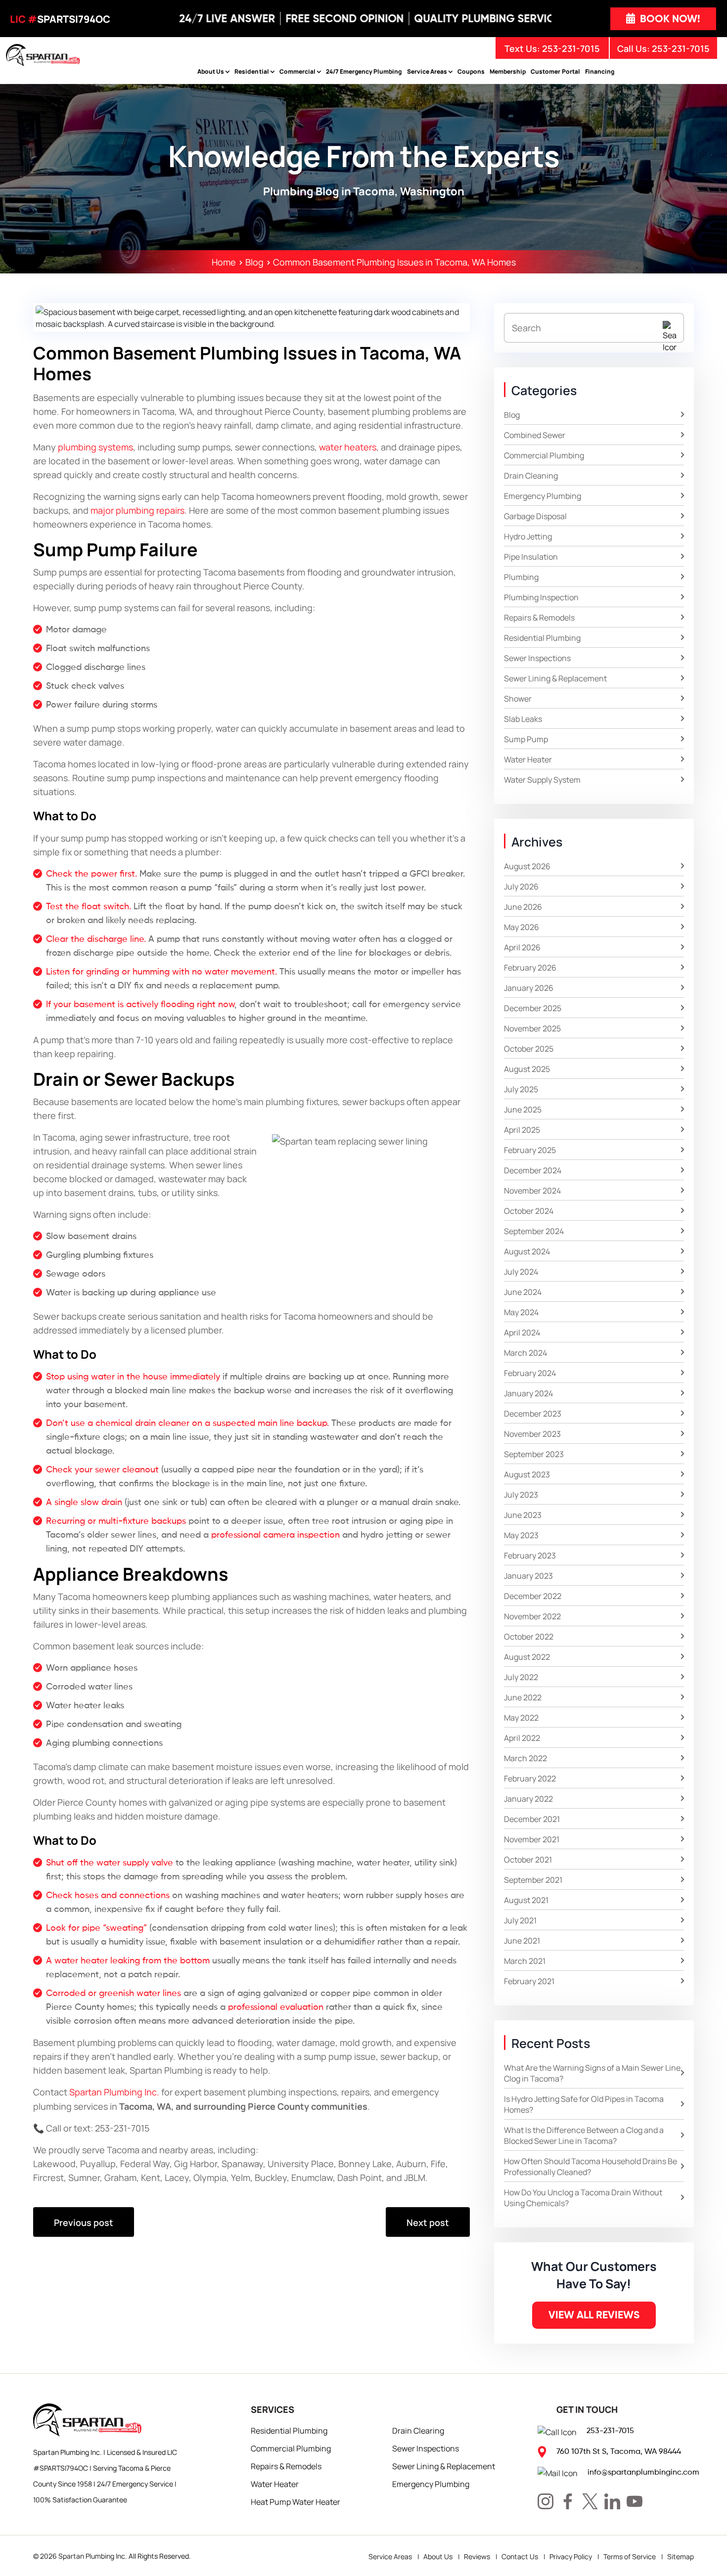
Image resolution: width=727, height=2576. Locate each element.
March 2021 (525, 1960)
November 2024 (532, 1190)
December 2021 (532, 1819)
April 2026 (522, 947)
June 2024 (523, 1291)
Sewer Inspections (537, 658)
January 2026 (529, 987)
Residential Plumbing (542, 637)
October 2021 (528, 1859)
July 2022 (521, 1677)
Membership (508, 71)
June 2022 (523, 1697)
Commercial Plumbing (544, 455)
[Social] (545, 2501)
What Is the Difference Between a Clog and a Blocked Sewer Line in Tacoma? (584, 2135)
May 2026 (522, 927)
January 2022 (528, 1798)
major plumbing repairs (137, 510)
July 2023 (521, 1494)
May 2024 (521, 1312)
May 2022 (521, 1717)
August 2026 (527, 866)
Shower (518, 698)
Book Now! (669, 19)
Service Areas (427, 71)
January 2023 (528, 1575)
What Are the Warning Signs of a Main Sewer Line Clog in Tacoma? (592, 2073)
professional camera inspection (275, 1534)
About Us (211, 71)
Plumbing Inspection (541, 597)
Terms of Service (630, 2556)
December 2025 (533, 1008)
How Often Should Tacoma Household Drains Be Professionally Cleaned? (591, 2166)
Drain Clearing (418, 2430)
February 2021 (529, 1981)
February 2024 (530, 1373)
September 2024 (534, 1231)
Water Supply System (542, 779)
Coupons (471, 71)
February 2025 (530, 1150)
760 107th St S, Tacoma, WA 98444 (619, 2451)
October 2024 (529, 1210)
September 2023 (534, 1454)
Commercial (297, 71)
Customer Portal (555, 71)
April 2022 (522, 1737)
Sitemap (681, 2556)
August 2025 (527, 1068)
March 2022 (525, 1758)
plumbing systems (95, 447)
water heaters (348, 447)
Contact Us (520, 2556)
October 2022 (529, 1636)
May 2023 (521, 1535)
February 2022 (530, 1778)
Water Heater (528, 759)
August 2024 (527, 1251)
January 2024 (528, 1393)
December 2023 (533, 1413)
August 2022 (527, 1656)
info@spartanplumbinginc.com (643, 2472)
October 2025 (529, 1048)
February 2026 (530, 967)
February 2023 (530, 1555)
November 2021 (532, 1839)
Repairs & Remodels (539, 617)
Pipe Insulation (531, 556)
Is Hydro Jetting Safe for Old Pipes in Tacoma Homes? (584, 2104)
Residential (251, 71)
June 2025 (523, 1109)
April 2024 (522, 1332)
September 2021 (533, 1879)
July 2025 (521, 1089)
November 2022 (532, 1616)
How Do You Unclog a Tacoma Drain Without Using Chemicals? (583, 2197)
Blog (512, 414)
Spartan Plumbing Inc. (93, 2556)
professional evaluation (276, 2007)
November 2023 (532, 1433)
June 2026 (523, 906)
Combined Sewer (535, 435)
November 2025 (532, 1028)
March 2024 (525, 1352)
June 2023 (523, 1514)
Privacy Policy (571, 2556)
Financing (600, 71)
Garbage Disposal (535, 516)
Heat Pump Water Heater (295, 2501)
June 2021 (522, 1940)
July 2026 (521, 886)
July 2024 (521, 1271)
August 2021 (526, 1900)
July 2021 (520, 1920)
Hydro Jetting (528, 536)
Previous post (84, 2222)
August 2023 (527, 1474)
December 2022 (533, 1596)
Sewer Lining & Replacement (555, 678)
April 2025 (522, 1129)
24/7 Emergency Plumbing (364, 71)
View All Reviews (594, 2315)
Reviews (477, 2556)
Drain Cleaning (531, 475)
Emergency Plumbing (543, 495)
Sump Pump (526, 739)
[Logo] (43, 54)
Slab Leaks (523, 718)
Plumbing (521, 577)
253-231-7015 (681, 48)
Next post (428, 2222)
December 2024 (533, 1170)
